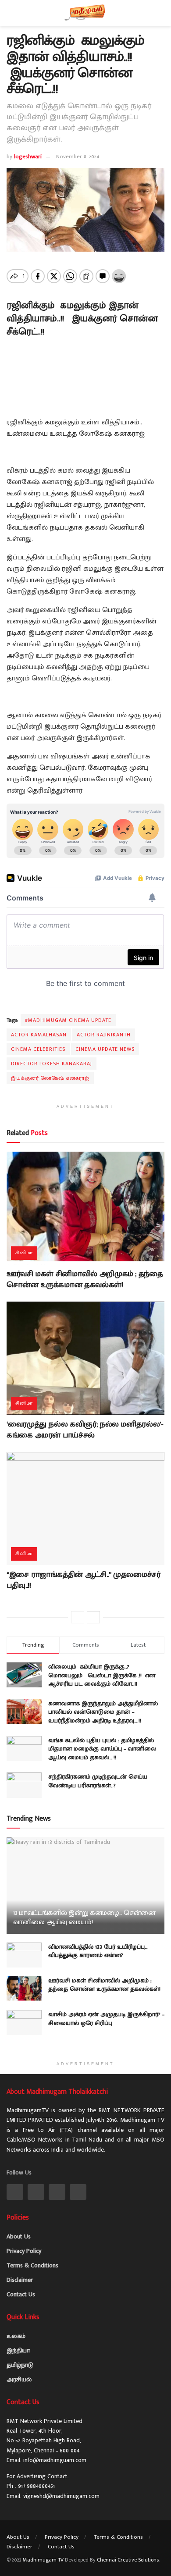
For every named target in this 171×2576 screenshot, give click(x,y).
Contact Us (21, 2294)
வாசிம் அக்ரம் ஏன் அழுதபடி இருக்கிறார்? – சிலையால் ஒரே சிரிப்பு (106, 2019)
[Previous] (78, 1617)
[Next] (93, 1617)
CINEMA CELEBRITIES (38, 1049)
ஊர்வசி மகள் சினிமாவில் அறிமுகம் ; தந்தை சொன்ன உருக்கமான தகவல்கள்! (85, 1279)
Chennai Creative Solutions (128, 2560)
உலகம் (16, 2336)
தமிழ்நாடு (20, 2365)
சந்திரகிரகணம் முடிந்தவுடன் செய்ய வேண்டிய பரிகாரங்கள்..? (98, 1781)
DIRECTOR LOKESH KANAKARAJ (52, 1064)
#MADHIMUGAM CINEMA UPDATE (68, 1020)
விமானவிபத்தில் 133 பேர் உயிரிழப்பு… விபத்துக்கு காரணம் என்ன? (98, 1951)
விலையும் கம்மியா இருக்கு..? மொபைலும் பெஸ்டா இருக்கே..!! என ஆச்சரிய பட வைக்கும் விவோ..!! (102, 1675)
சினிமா (24, 1253)
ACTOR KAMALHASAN (39, 1035)
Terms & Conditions (32, 2265)
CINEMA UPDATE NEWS (105, 1049)
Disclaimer (20, 2280)
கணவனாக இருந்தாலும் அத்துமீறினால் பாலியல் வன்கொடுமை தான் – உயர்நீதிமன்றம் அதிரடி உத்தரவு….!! (103, 1712)
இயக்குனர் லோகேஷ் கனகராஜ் (50, 1078)
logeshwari (28, 157)
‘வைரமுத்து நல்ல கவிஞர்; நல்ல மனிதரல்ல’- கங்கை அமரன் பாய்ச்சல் (85, 1430)
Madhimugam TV (43, 2560)
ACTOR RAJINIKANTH (104, 1035)
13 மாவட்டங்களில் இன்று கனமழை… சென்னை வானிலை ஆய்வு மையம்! (84, 1918)
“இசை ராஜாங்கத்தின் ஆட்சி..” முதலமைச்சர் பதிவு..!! (84, 1580)
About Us (19, 2236)
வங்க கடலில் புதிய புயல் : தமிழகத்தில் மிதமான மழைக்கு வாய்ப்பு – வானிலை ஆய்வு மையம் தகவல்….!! (102, 1749)
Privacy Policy (24, 2251)
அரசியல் (19, 2379)
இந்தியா (18, 2350)
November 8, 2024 (78, 157)
